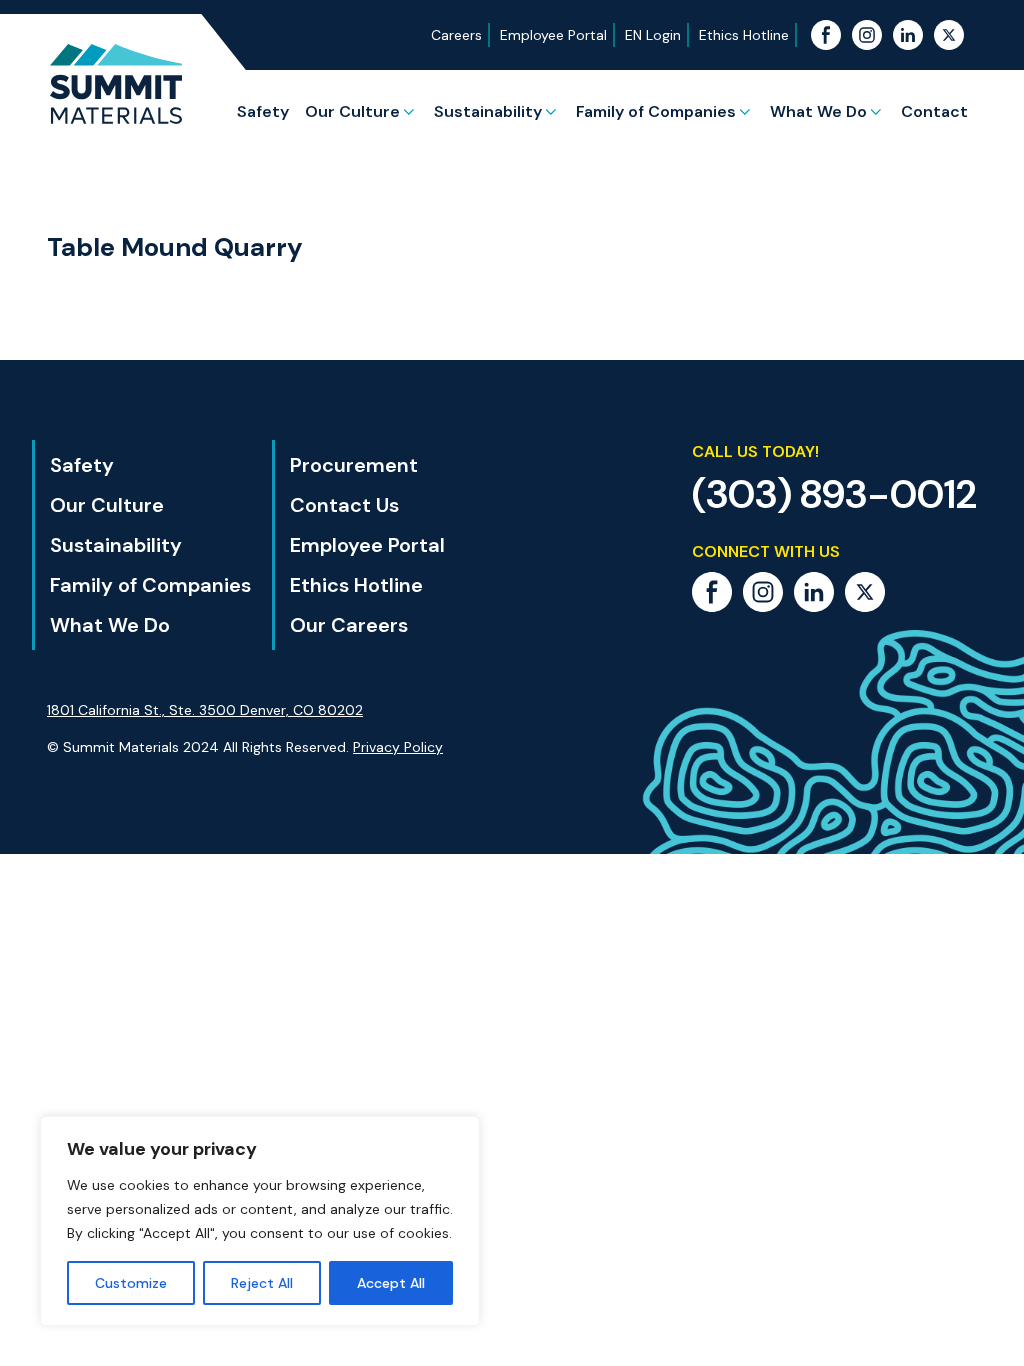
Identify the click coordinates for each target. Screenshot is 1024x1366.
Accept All (391, 1283)
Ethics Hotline (744, 35)
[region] (260, 1221)
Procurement (354, 465)
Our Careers (349, 625)
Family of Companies (656, 111)
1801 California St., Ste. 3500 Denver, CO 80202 (205, 710)
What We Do (818, 111)
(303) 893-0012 (834, 494)
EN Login (653, 35)
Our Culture (352, 111)
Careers (456, 35)
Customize (131, 1283)
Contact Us (344, 505)
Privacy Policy (398, 747)
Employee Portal (553, 35)
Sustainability (488, 111)
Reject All (262, 1283)
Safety (263, 111)
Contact (934, 111)
